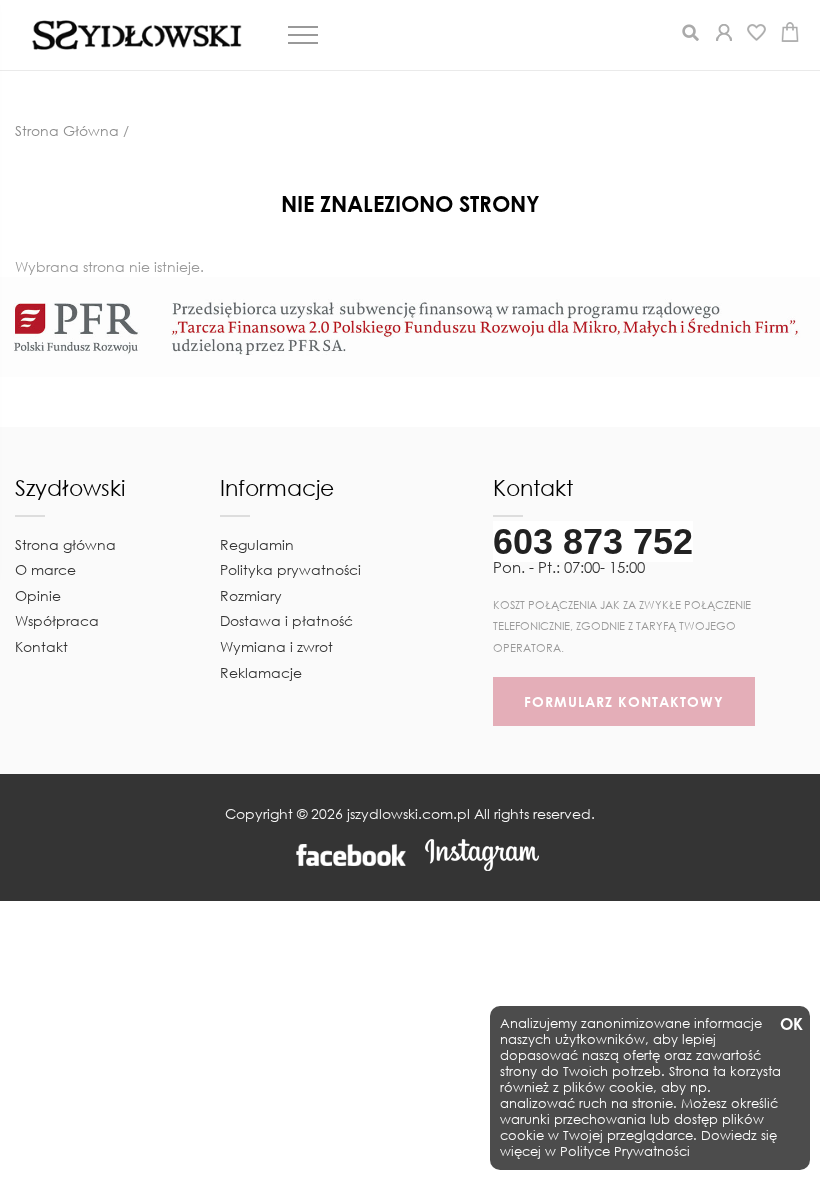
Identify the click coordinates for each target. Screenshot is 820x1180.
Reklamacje (261, 672)
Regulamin (257, 544)
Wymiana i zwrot (276, 646)
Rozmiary (251, 595)
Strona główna (65, 544)
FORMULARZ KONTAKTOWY (624, 701)
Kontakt (41, 646)
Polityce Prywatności (625, 1151)
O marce (45, 569)
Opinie (38, 595)
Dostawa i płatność (286, 620)
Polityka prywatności (290, 569)
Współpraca (57, 620)
